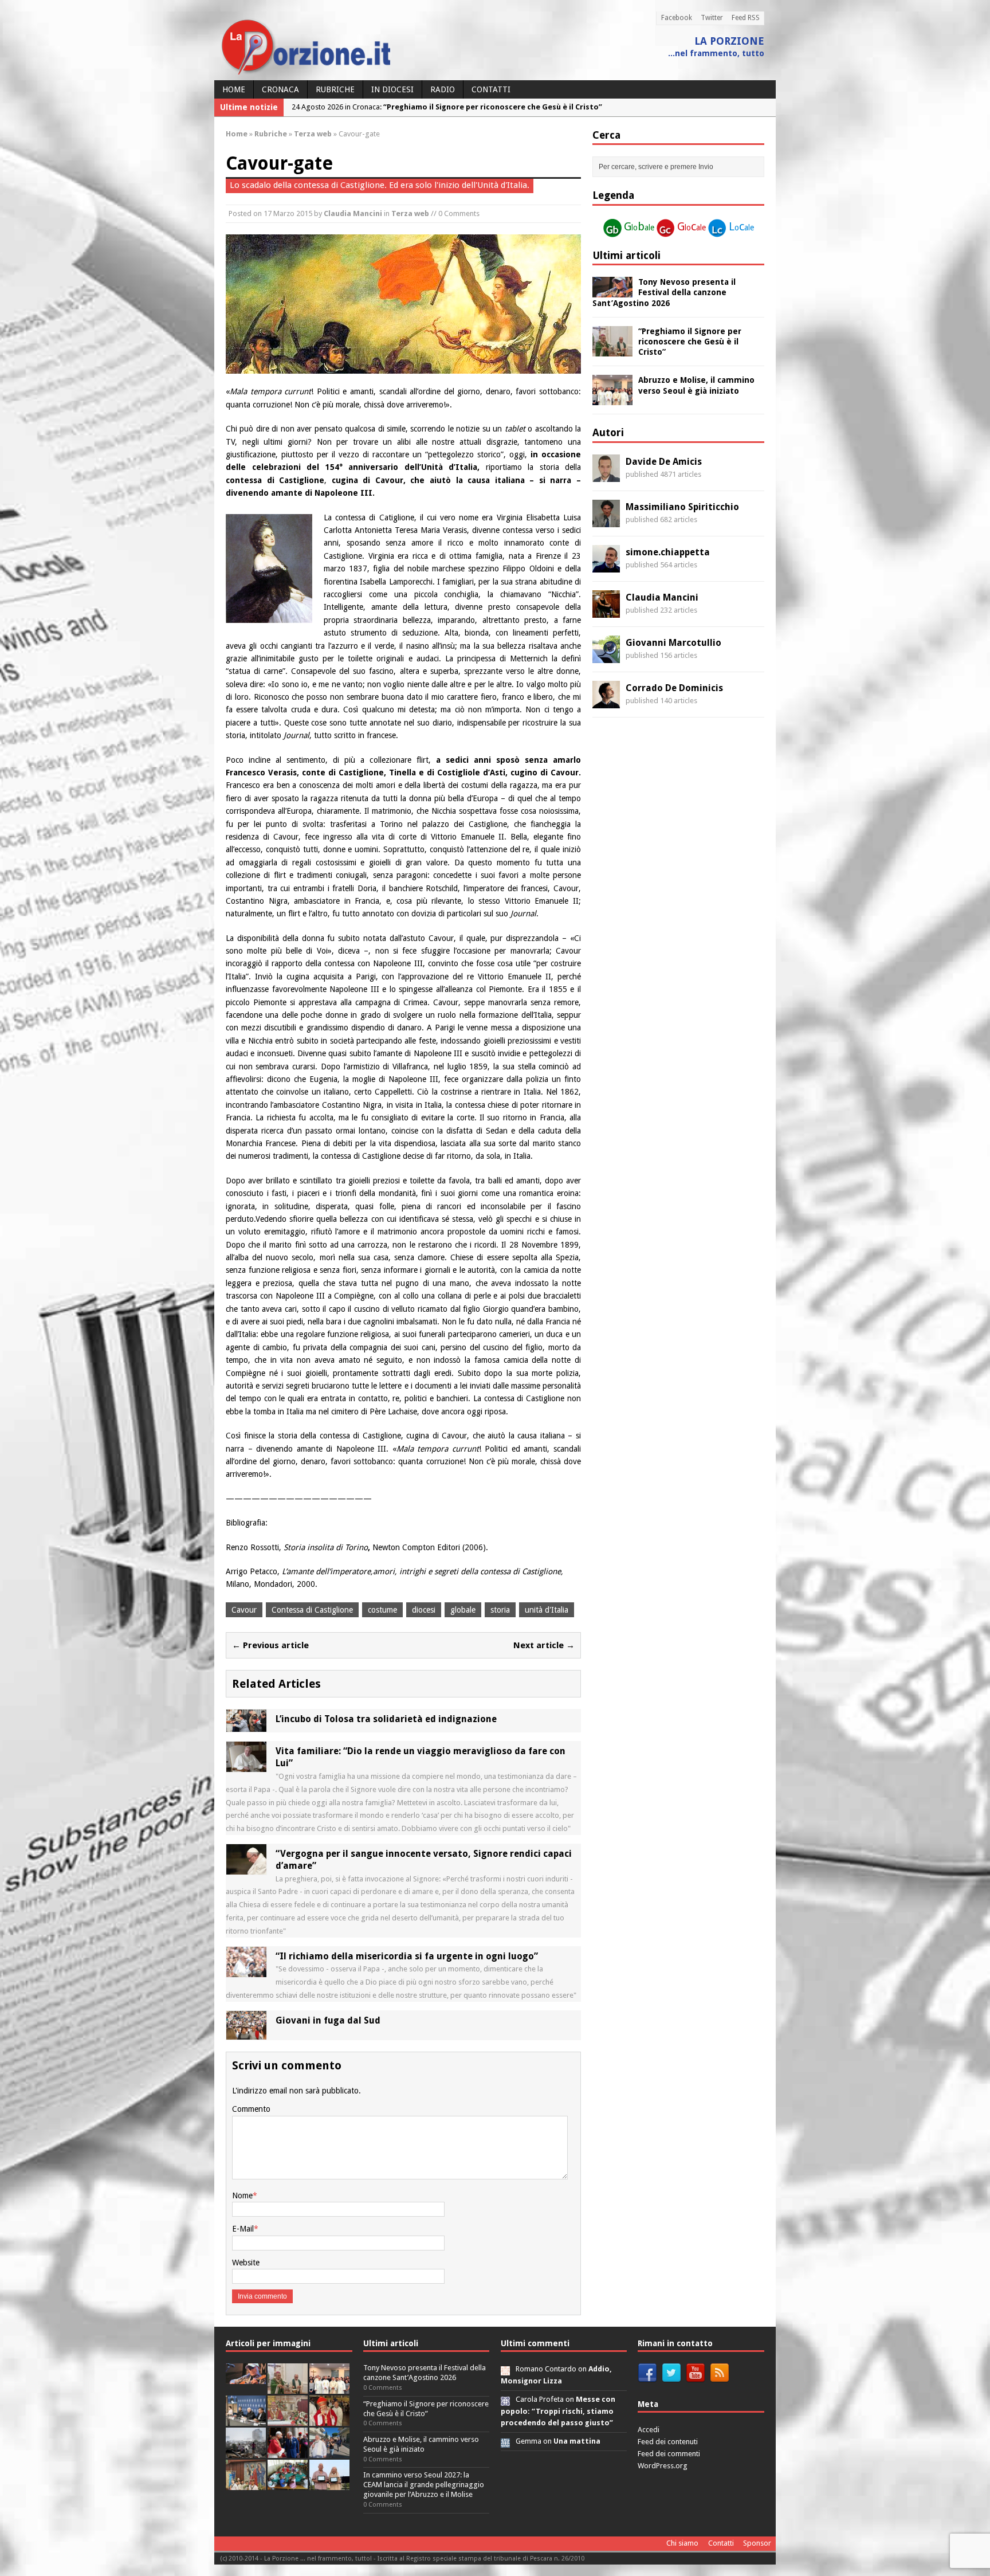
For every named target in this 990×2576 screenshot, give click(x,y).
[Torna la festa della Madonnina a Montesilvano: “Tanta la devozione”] (329, 2451)
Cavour (244, 1610)
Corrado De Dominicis (674, 688)
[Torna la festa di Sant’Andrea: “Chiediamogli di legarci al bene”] (246, 2483)
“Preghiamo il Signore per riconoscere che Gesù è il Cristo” (690, 342)
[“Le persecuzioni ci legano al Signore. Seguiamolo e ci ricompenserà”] (288, 2419)
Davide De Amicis (664, 462)
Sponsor (757, 2543)
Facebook (677, 18)
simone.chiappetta (668, 552)
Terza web (410, 213)
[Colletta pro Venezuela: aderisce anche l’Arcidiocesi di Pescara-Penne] (246, 2451)
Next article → (544, 1645)
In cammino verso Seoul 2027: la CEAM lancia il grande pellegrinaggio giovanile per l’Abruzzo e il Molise (424, 2485)
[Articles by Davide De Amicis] (606, 475)
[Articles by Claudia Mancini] (606, 611)
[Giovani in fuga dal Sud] (246, 2033)
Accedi (649, 2430)
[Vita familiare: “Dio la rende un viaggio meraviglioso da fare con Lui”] (246, 1766)
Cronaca (280, 89)
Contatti (491, 89)
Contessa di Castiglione (312, 1610)
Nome (242, 2195)
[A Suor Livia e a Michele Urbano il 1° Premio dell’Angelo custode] (329, 2483)
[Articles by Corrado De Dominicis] (606, 701)
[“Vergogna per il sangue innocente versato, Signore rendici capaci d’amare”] (246, 1868)
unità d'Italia (547, 1610)
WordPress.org (663, 2466)
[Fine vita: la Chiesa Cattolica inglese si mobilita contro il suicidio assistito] (288, 2451)
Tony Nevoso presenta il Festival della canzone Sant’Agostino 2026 (664, 292)
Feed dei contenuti (668, 2442)
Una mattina (577, 2441)
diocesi (424, 1610)
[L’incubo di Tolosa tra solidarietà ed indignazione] (246, 1726)
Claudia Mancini (353, 213)
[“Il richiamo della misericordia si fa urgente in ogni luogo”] (246, 1970)
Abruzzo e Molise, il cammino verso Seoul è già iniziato (421, 2444)
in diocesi (392, 89)
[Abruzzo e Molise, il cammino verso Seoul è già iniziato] (612, 399)
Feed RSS (746, 18)
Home (234, 89)
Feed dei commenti (669, 2454)
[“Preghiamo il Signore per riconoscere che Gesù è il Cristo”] (612, 350)
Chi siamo (682, 2543)
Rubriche (335, 89)
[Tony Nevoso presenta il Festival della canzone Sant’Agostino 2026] (612, 291)
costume (382, 1610)
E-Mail (243, 2229)
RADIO (443, 89)
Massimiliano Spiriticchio (682, 507)
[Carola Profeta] (505, 2399)
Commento (251, 2109)
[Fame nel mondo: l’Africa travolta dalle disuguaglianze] (288, 2483)
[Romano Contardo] (505, 2369)
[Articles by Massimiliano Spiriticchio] (606, 520)
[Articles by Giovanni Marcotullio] (606, 656)
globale (463, 1610)
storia (500, 1610)
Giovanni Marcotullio (673, 643)
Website (246, 2263)
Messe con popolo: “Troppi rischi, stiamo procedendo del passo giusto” (558, 2411)
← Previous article (270, 1645)
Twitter (712, 18)
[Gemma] (505, 2441)
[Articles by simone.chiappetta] (606, 566)
